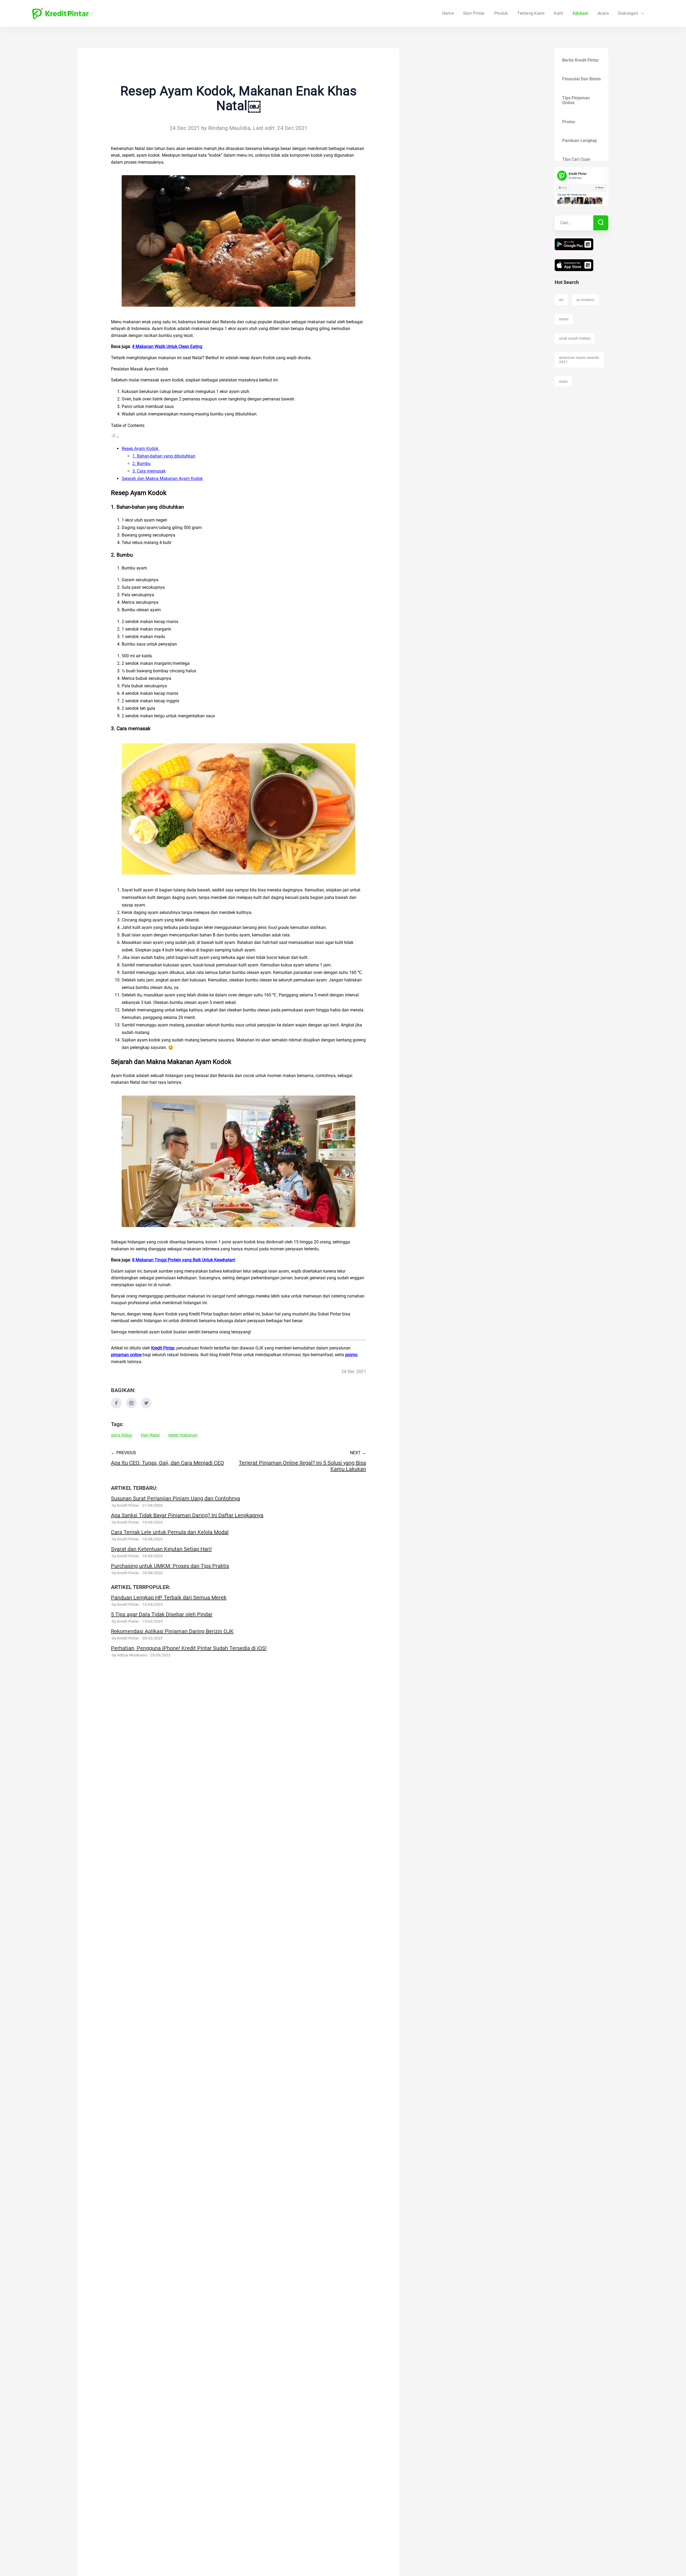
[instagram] (131, 1407)
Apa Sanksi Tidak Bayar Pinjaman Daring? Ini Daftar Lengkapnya (187, 1515)
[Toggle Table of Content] (115, 437)
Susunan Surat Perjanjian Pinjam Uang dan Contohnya (176, 1498)
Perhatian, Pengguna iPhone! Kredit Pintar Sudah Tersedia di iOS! (189, 1648)
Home (448, 13)
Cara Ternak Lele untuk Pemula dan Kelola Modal (170, 1532)
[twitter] (146, 1407)
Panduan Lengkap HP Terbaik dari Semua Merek (169, 1598)
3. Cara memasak (149, 471)
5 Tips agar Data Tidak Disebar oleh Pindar (162, 1614)
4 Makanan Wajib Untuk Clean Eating (167, 346)
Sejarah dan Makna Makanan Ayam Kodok (162, 479)
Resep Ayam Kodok (141, 449)
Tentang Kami (531, 13)
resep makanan (183, 1435)
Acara (603, 13)
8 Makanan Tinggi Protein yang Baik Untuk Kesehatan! (184, 1260)
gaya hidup (122, 1435)
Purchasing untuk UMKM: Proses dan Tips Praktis (170, 1566)
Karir (558, 13)
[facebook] (116, 1407)
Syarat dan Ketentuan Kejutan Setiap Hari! (161, 1549)
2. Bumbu (141, 464)
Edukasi (580, 13)
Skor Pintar (474, 13)
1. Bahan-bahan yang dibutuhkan (164, 456)
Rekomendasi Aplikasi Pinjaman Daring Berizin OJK (172, 1631)
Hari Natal (150, 1435)
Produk (501, 13)
